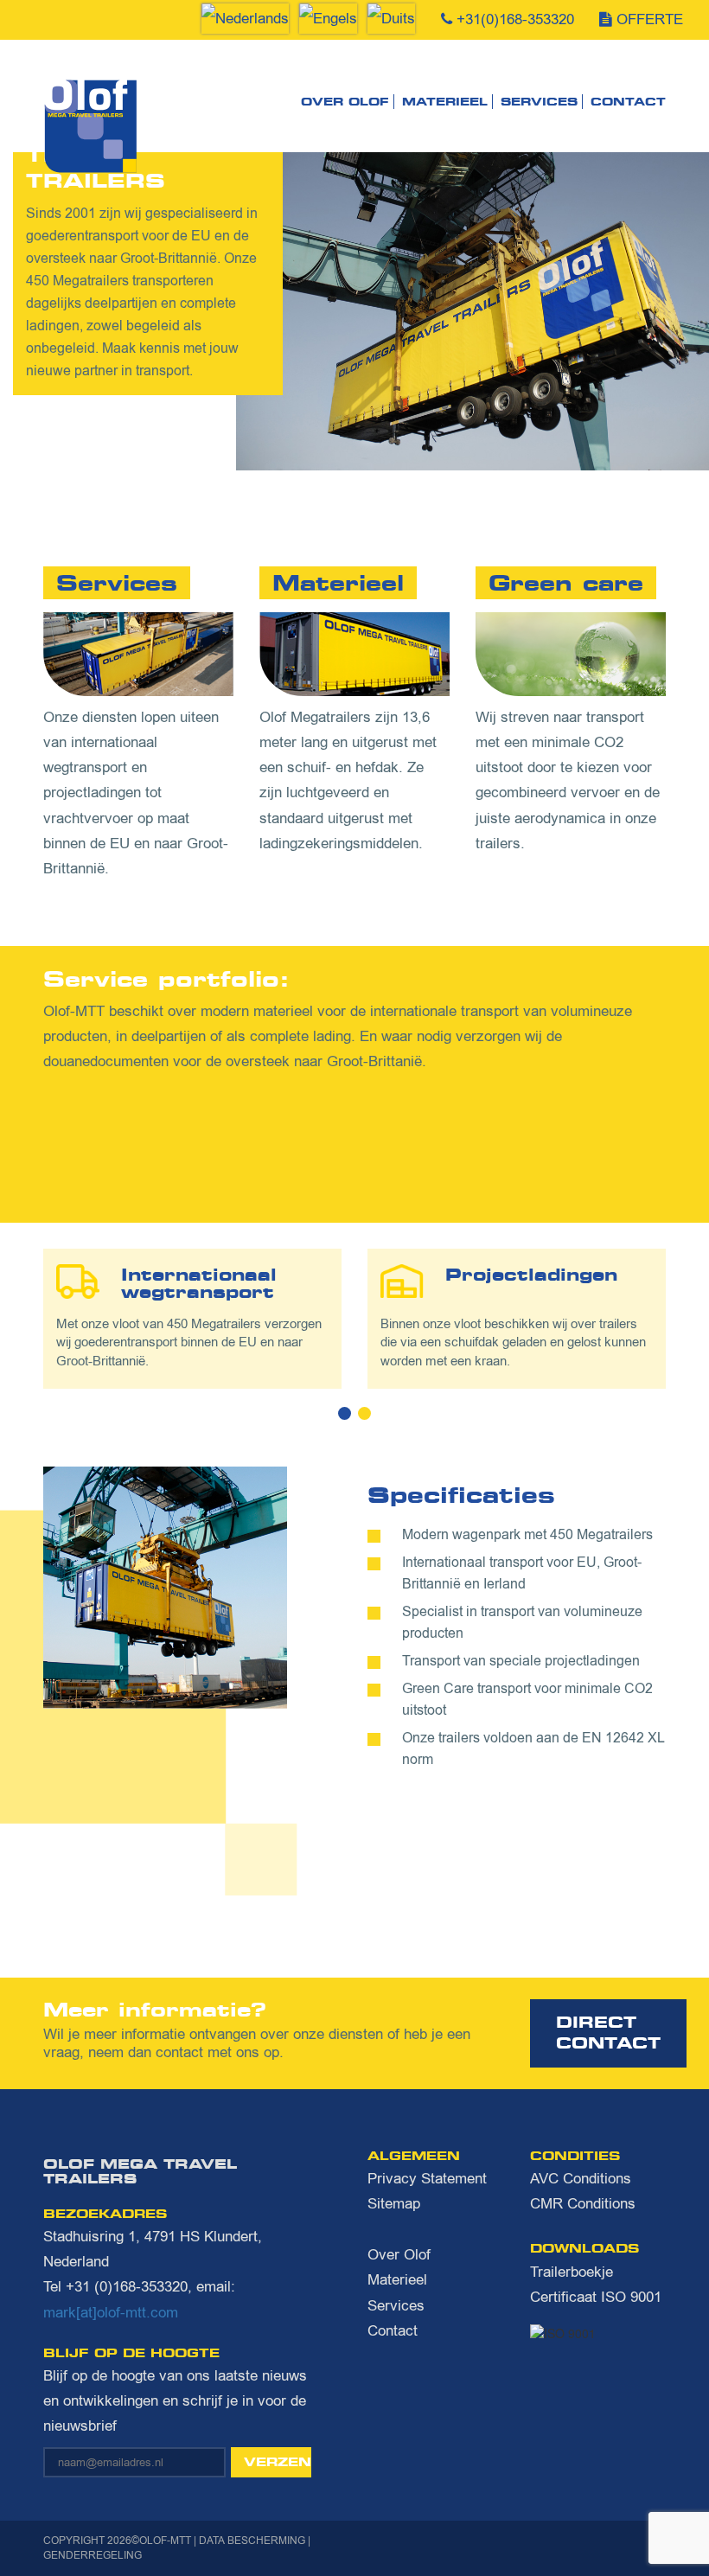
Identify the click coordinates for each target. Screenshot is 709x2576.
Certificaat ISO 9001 (596, 2297)
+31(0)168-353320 (515, 19)
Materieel (397, 2280)
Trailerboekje (572, 2272)
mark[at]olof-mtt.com (111, 2313)
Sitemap (394, 2204)
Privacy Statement (427, 2179)
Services (539, 102)
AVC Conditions (581, 2179)
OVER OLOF (345, 102)
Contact (628, 102)
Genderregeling (93, 2555)
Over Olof (399, 2255)
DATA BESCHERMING (252, 2541)
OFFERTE (650, 19)
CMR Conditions (583, 2204)
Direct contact (608, 2033)
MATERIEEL (445, 102)
